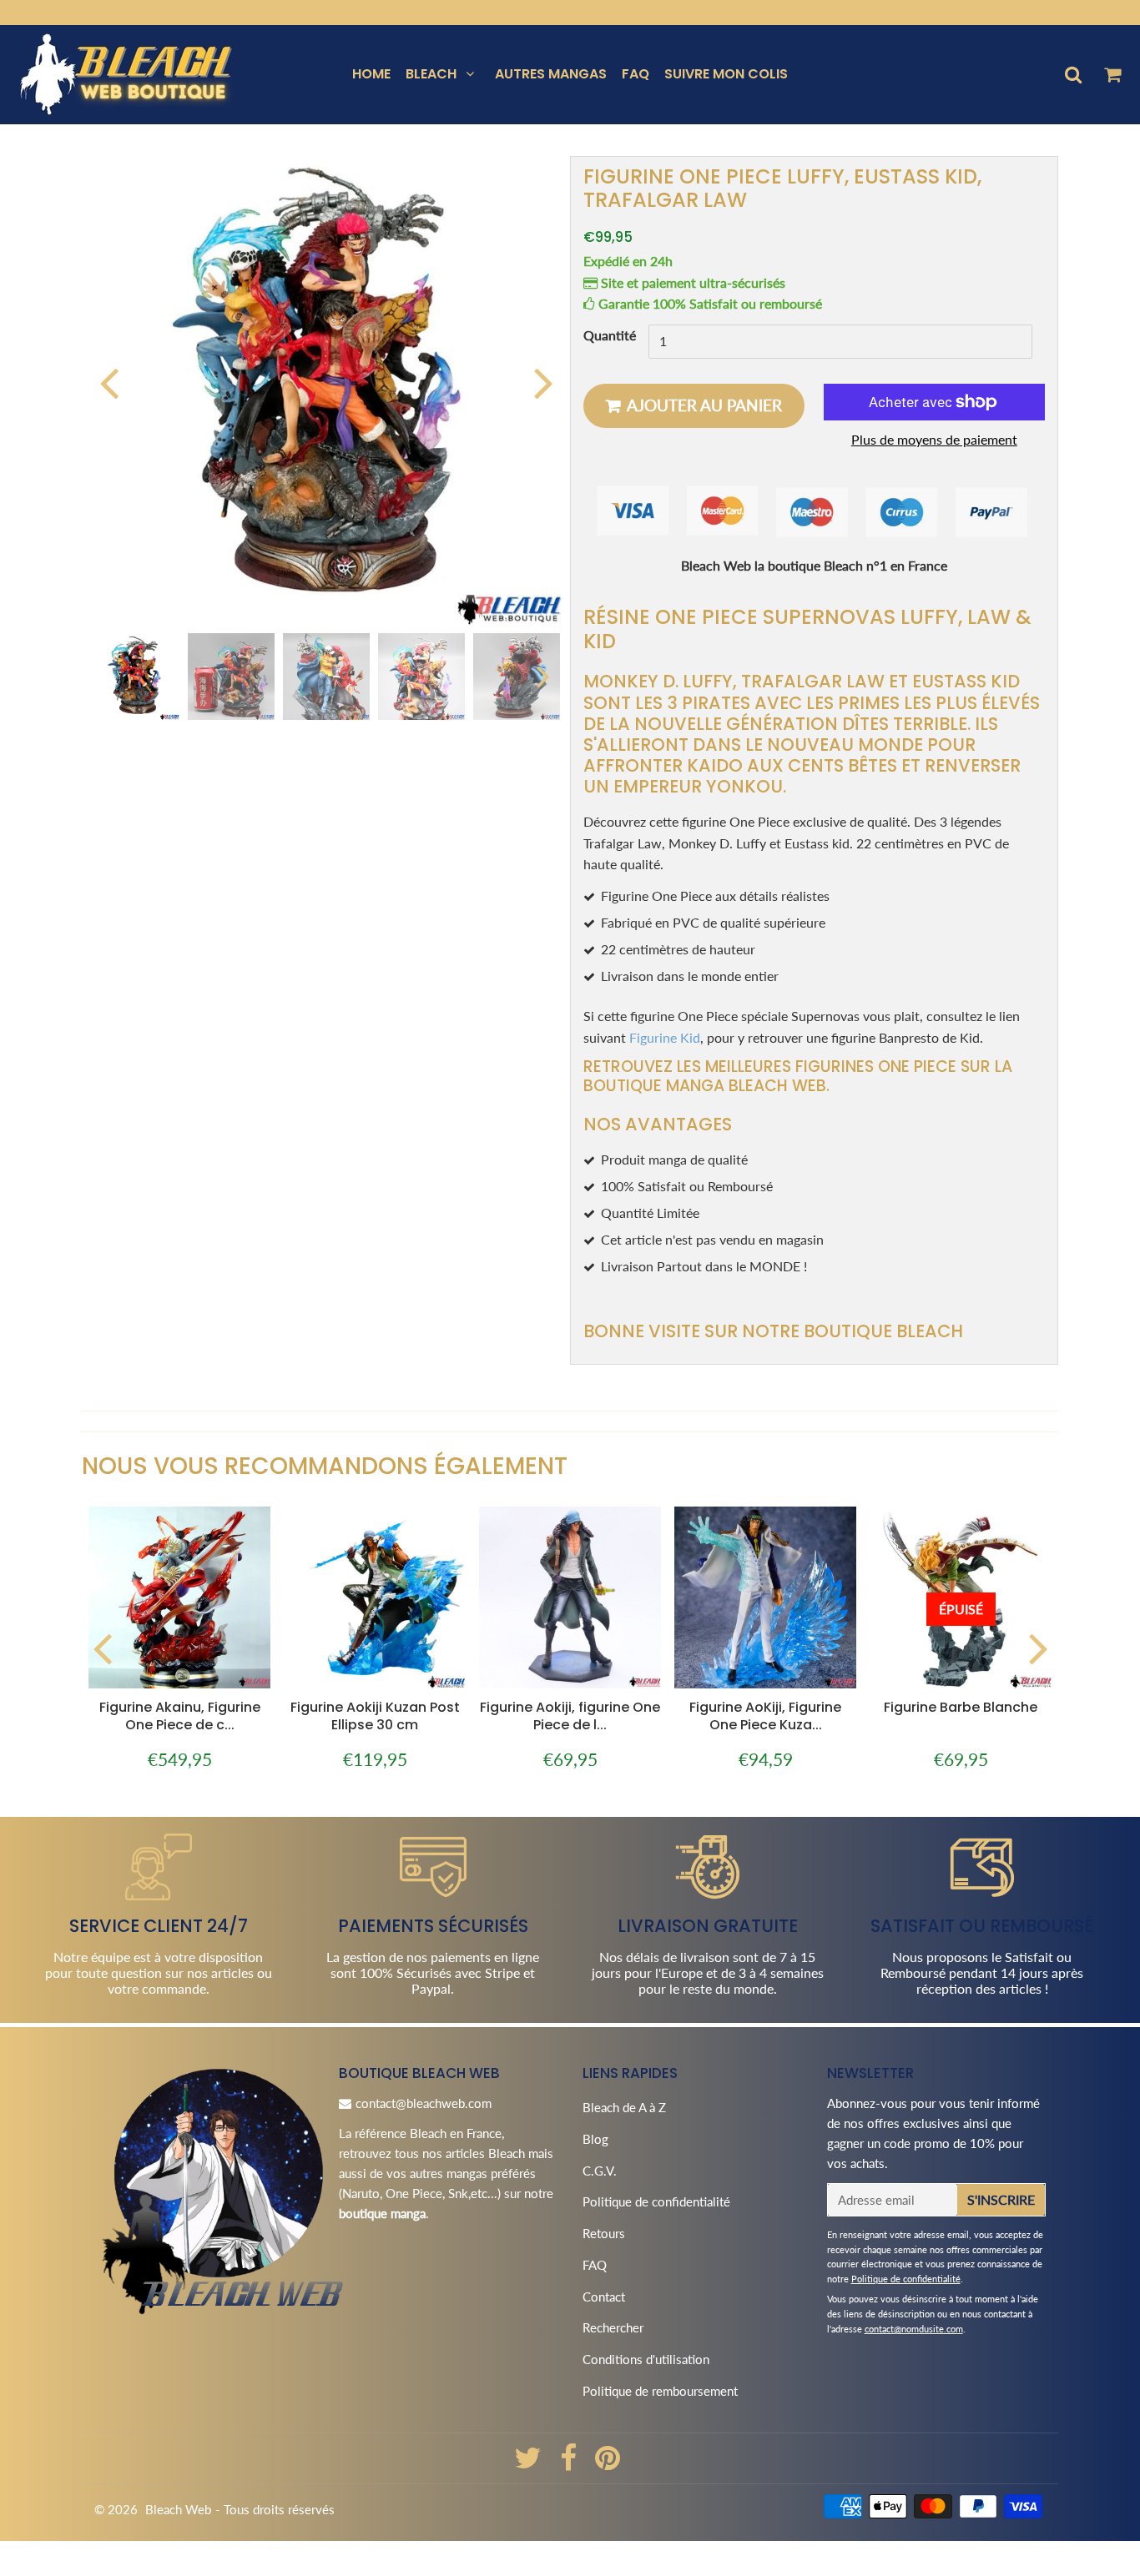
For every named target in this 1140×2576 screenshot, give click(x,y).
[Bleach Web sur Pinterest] (608, 2463)
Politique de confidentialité (656, 2201)
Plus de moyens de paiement (934, 439)
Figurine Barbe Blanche (961, 1707)
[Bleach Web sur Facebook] (570, 2463)
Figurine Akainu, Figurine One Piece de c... (180, 1716)
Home (371, 74)
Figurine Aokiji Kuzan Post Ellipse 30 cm (375, 1716)
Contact (604, 2297)
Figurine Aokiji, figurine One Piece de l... (570, 1716)
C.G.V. (600, 2171)
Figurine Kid (665, 1037)
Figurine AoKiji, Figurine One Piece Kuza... (765, 1716)
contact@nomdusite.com (914, 2329)
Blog (595, 2139)
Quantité (610, 336)
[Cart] (1112, 74)
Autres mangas (551, 74)
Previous (108, 382)
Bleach (431, 74)
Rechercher (613, 2327)
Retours (604, 2233)
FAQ (636, 74)
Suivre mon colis (726, 74)
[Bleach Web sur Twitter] (530, 2463)
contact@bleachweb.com (424, 2103)
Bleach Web (178, 2509)
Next (543, 382)
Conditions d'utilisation (646, 2359)
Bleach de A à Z (624, 2107)
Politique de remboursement (660, 2391)
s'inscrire (1001, 2199)
